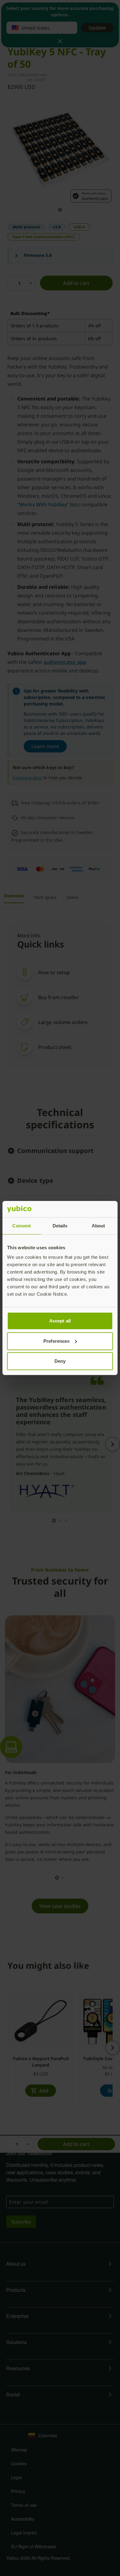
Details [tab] (60, 1226)
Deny (60, 1361)
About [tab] (98, 1226)
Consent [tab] (22, 1226)
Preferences (56, 1341)
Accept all (60, 1321)
